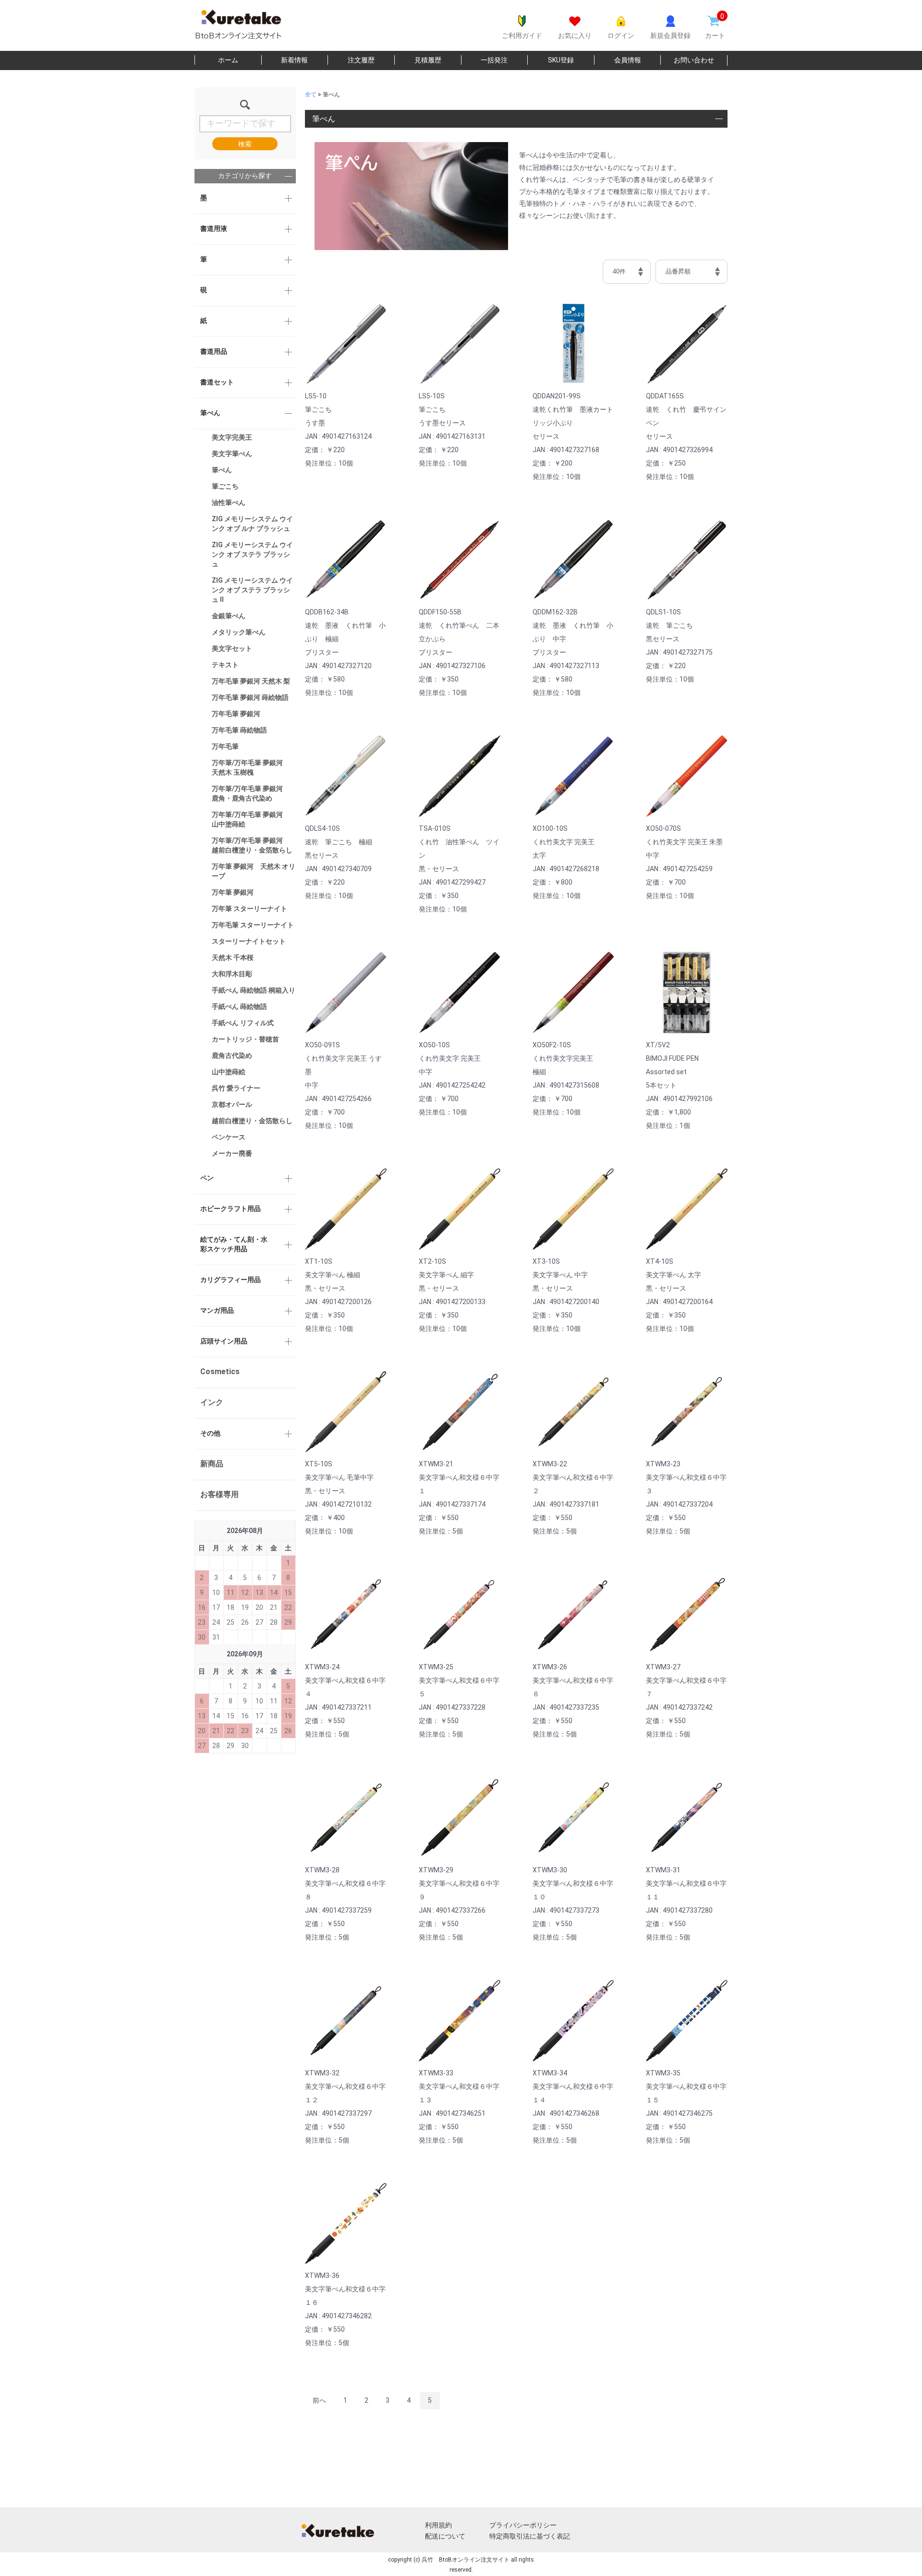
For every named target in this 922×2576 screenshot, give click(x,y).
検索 (245, 144)
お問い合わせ (694, 60)
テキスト (225, 665)
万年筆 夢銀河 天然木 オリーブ (254, 871)
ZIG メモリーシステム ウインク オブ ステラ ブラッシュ (252, 554)
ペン (207, 1178)
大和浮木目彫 (232, 974)
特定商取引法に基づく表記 (530, 2536)
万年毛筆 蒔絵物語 (239, 730)
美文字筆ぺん (232, 454)
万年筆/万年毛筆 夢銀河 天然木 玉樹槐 (251, 767)
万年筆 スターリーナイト (249, 909)
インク (212, 1402)
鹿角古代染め (232, 1055)
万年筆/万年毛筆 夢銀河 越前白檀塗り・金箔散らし (252, 845)
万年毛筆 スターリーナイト (253, 925)
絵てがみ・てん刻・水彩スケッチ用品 (234, 1244)
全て (311, 95)
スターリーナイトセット (249, 941)
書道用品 (214, 351)
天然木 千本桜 (233, 958)
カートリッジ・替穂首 (245, 1039)
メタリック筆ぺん (239, 632)
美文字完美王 (232, 437)
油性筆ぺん (229, 503)
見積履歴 (428, 60)
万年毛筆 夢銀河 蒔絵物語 (250, 697)
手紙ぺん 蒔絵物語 (239, 1006)
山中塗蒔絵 (229, 1072)
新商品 (212, 1464)
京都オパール (232, 1104)
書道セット (217, 382)
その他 (210, 1433)
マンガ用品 (217, 1310)
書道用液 (214, 228)
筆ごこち (225, 486)
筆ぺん (210, 413)
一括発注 (494, 60)
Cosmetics (220, 1372)
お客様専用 (219, 1494)
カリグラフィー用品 (230, 1280)
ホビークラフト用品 (230, 1209)
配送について (445, 2536)
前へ (319, 2400)
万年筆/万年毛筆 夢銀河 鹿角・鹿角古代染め (251, 793)
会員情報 (628, 60)
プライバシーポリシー (523, 2525)
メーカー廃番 (232, 1153)
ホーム (228, 60)
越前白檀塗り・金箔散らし (252, 1121)
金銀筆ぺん (229, 616)
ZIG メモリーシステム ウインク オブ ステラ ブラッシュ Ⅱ (252, 590)
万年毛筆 (225, 746)
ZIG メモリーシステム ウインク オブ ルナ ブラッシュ (252, 524)
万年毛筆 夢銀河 (236, 714)
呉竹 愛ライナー (236, 1088)
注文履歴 (361, 60)
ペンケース (229, 1137)
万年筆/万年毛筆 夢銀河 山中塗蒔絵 (251, 819)
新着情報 (294, 60)
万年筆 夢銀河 (233, 892)
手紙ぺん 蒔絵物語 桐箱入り (254, 990)
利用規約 (438, 2525)
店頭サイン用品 (224, 1341)
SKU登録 (561, 60)
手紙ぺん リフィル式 (243, 1023)
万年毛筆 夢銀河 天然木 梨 (251, 681)
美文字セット (232, 648)
